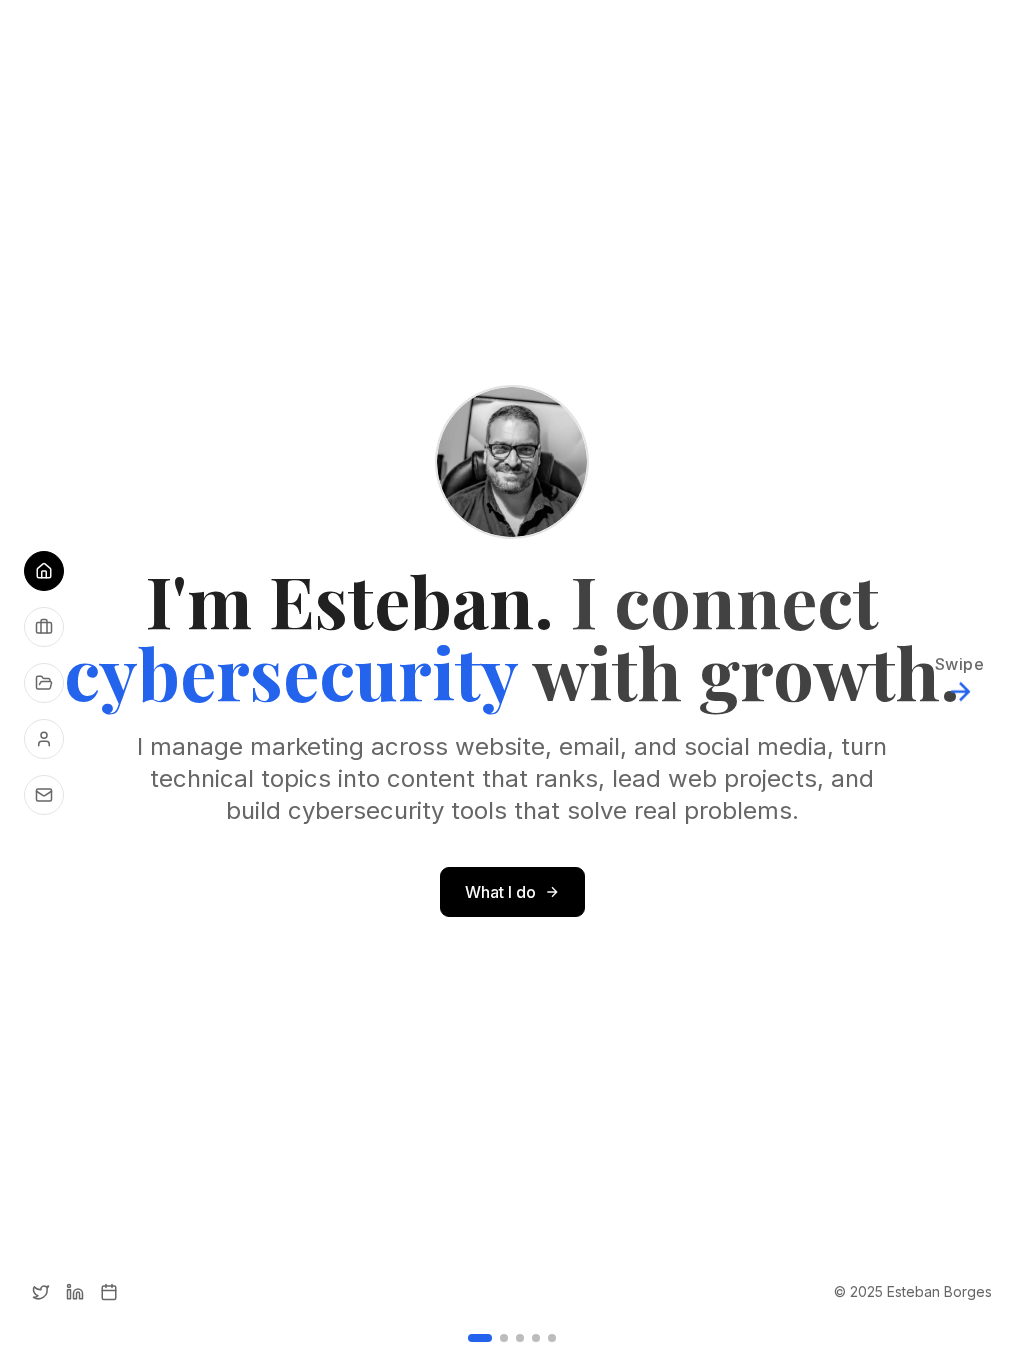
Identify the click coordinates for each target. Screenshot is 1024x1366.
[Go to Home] (44, 571)
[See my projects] (44, 683)
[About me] (44, 739)
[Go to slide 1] (480, 1338)
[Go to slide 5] (552, 1338)
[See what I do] (44, 627)
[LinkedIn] (75, 1292)
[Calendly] (109, 1292)
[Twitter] (41, 1292)
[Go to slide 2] (504, 1338)
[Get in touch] (44, 795)
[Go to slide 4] (536, 1338)
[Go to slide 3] (520, 1338)
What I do (500, 892)
